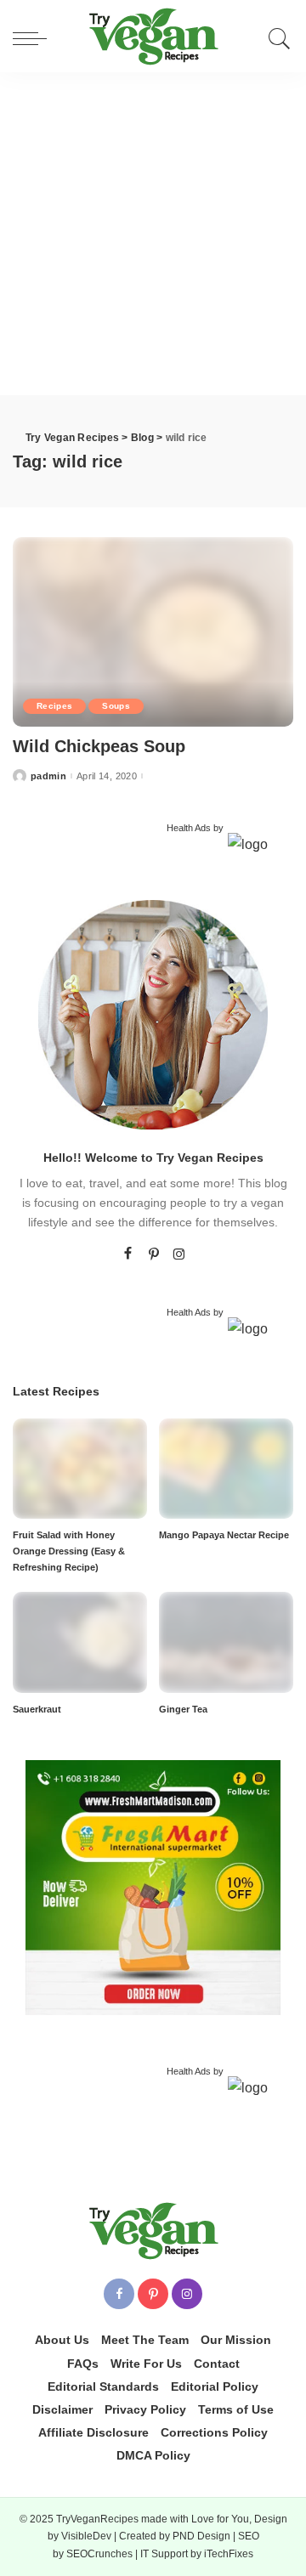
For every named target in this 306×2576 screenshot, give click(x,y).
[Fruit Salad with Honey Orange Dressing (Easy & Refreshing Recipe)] (80, 1467)
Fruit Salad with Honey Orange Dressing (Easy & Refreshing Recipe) (69, 1551)
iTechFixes (229, 2554)
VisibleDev (86, 2536)
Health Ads (189, 828)
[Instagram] (179, 1254)
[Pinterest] (154, 1254)
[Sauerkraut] (80, 1642)
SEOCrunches (99, 2554)
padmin (48, 776)
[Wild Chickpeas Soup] (153, 631)
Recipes (54, 706)
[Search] (275, 38)
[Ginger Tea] (226, 1642)
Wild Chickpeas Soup (99, 746)
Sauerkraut (37, 1709)
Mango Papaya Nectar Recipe (224, 1535)
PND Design (201, 2536)
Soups (116, 706)
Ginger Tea (183, 1709)
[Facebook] (128, 1254)
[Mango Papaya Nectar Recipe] (226, 1467)
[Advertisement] (153, 234)
